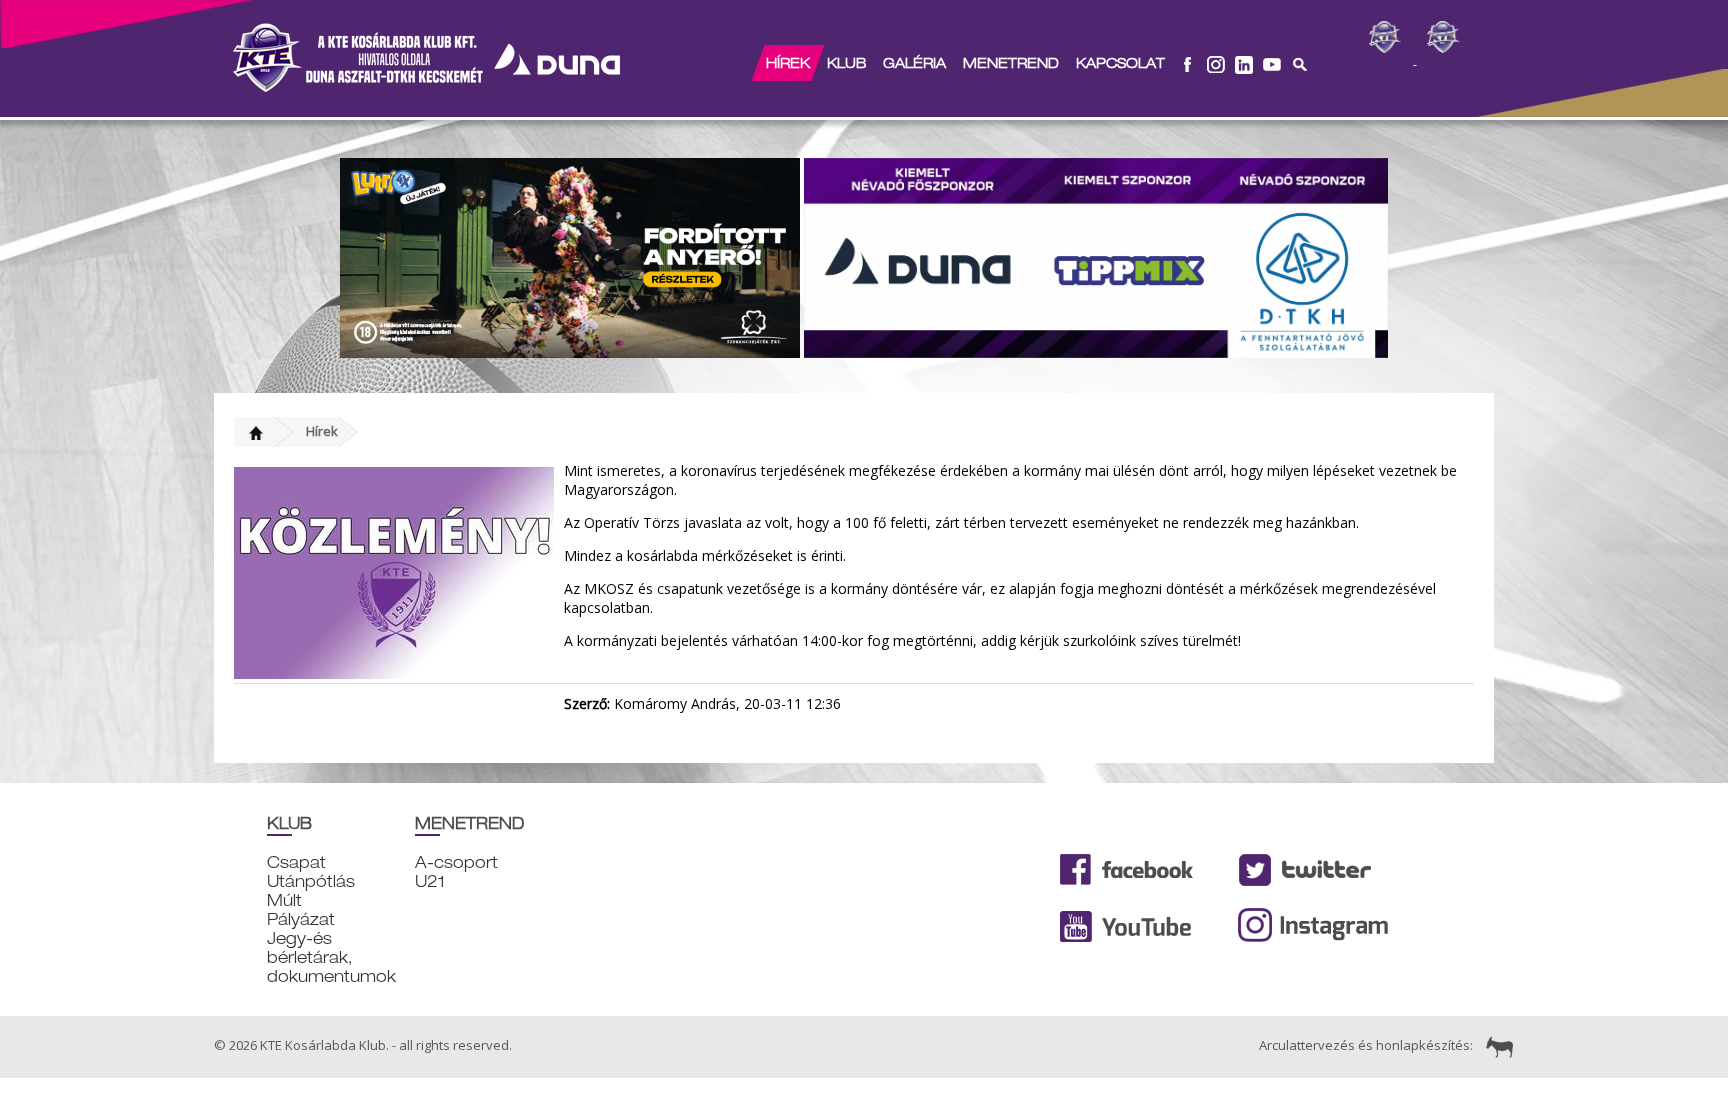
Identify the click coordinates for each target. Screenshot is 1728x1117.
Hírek (788, 63)
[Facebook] (1188, 63)
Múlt (284, 900)
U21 (430, 881)
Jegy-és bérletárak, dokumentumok (331, 957)
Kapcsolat (1120, 63)
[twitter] (1244, 63)
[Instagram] (1216, 63)
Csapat (296, 862)
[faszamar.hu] (1495, 1045)
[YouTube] (1272, 63)
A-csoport (456, 862)
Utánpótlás (311, 881)
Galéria (914, 63)
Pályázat (301, 919)
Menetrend (1011, 63)
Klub (846, 63)
